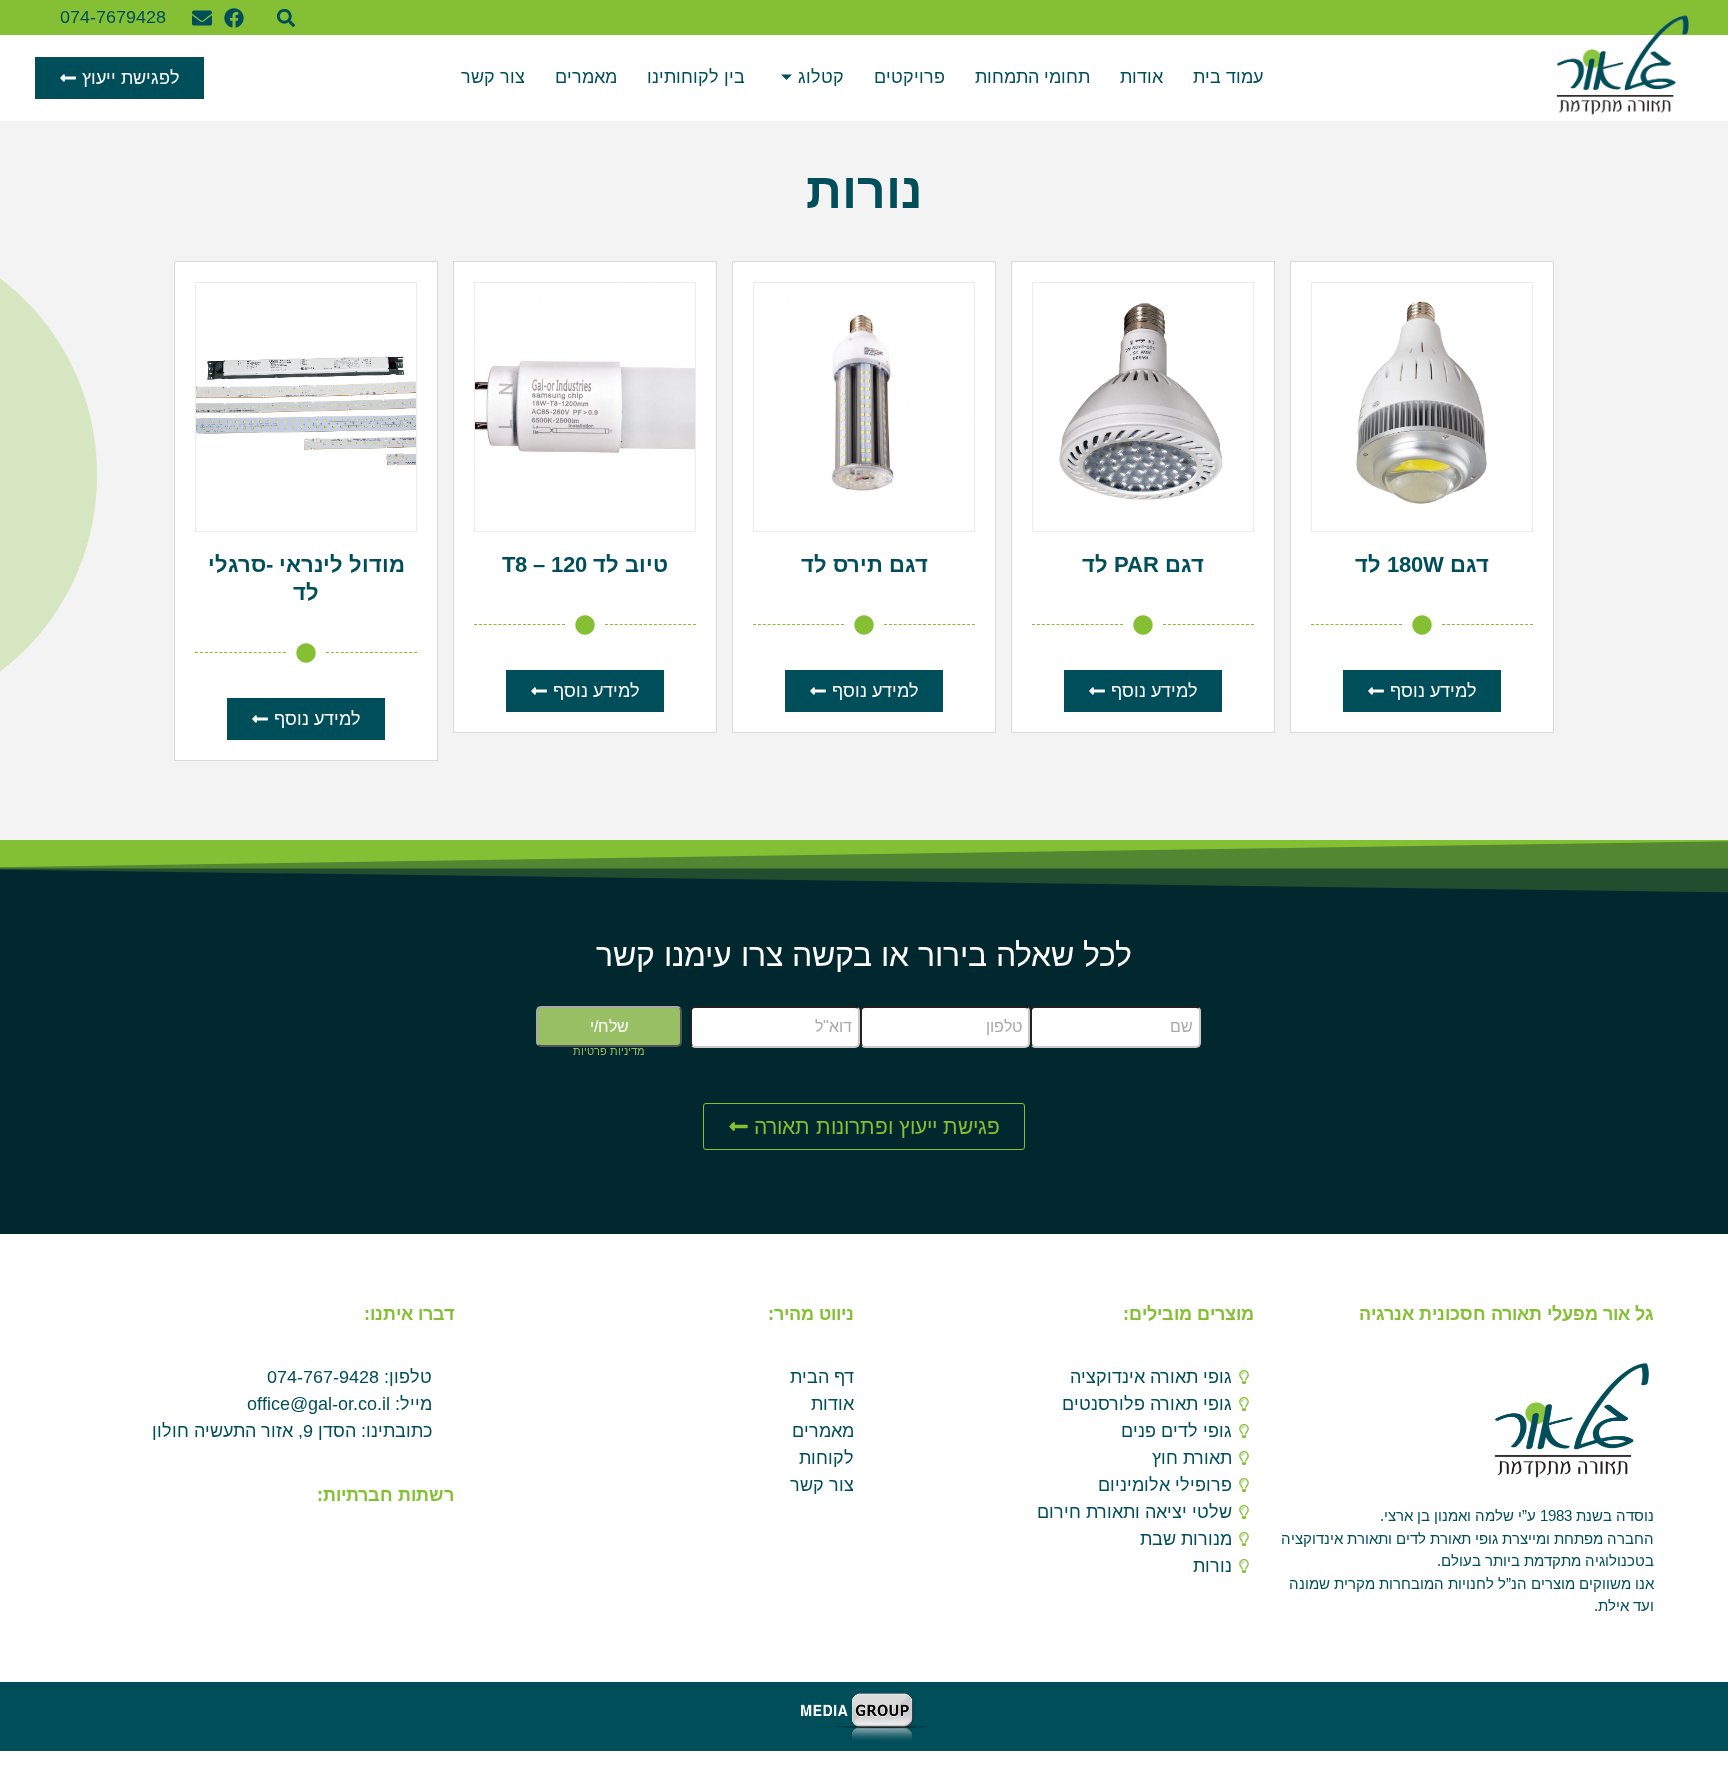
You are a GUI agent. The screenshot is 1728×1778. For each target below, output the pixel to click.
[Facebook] (234, 18)
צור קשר (493, 77)
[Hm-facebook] (438, 1544)
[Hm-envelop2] (406, 1544)
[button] (286, 17)
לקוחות (826, 1458)
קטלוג (821, 77)
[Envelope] (202, 18)
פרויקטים (909, 77)
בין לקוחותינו (696, 77)
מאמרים (586, 77)
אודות (1141, 77)
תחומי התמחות (1032, 77)
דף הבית (822, 1377)
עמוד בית (1228, 77)
